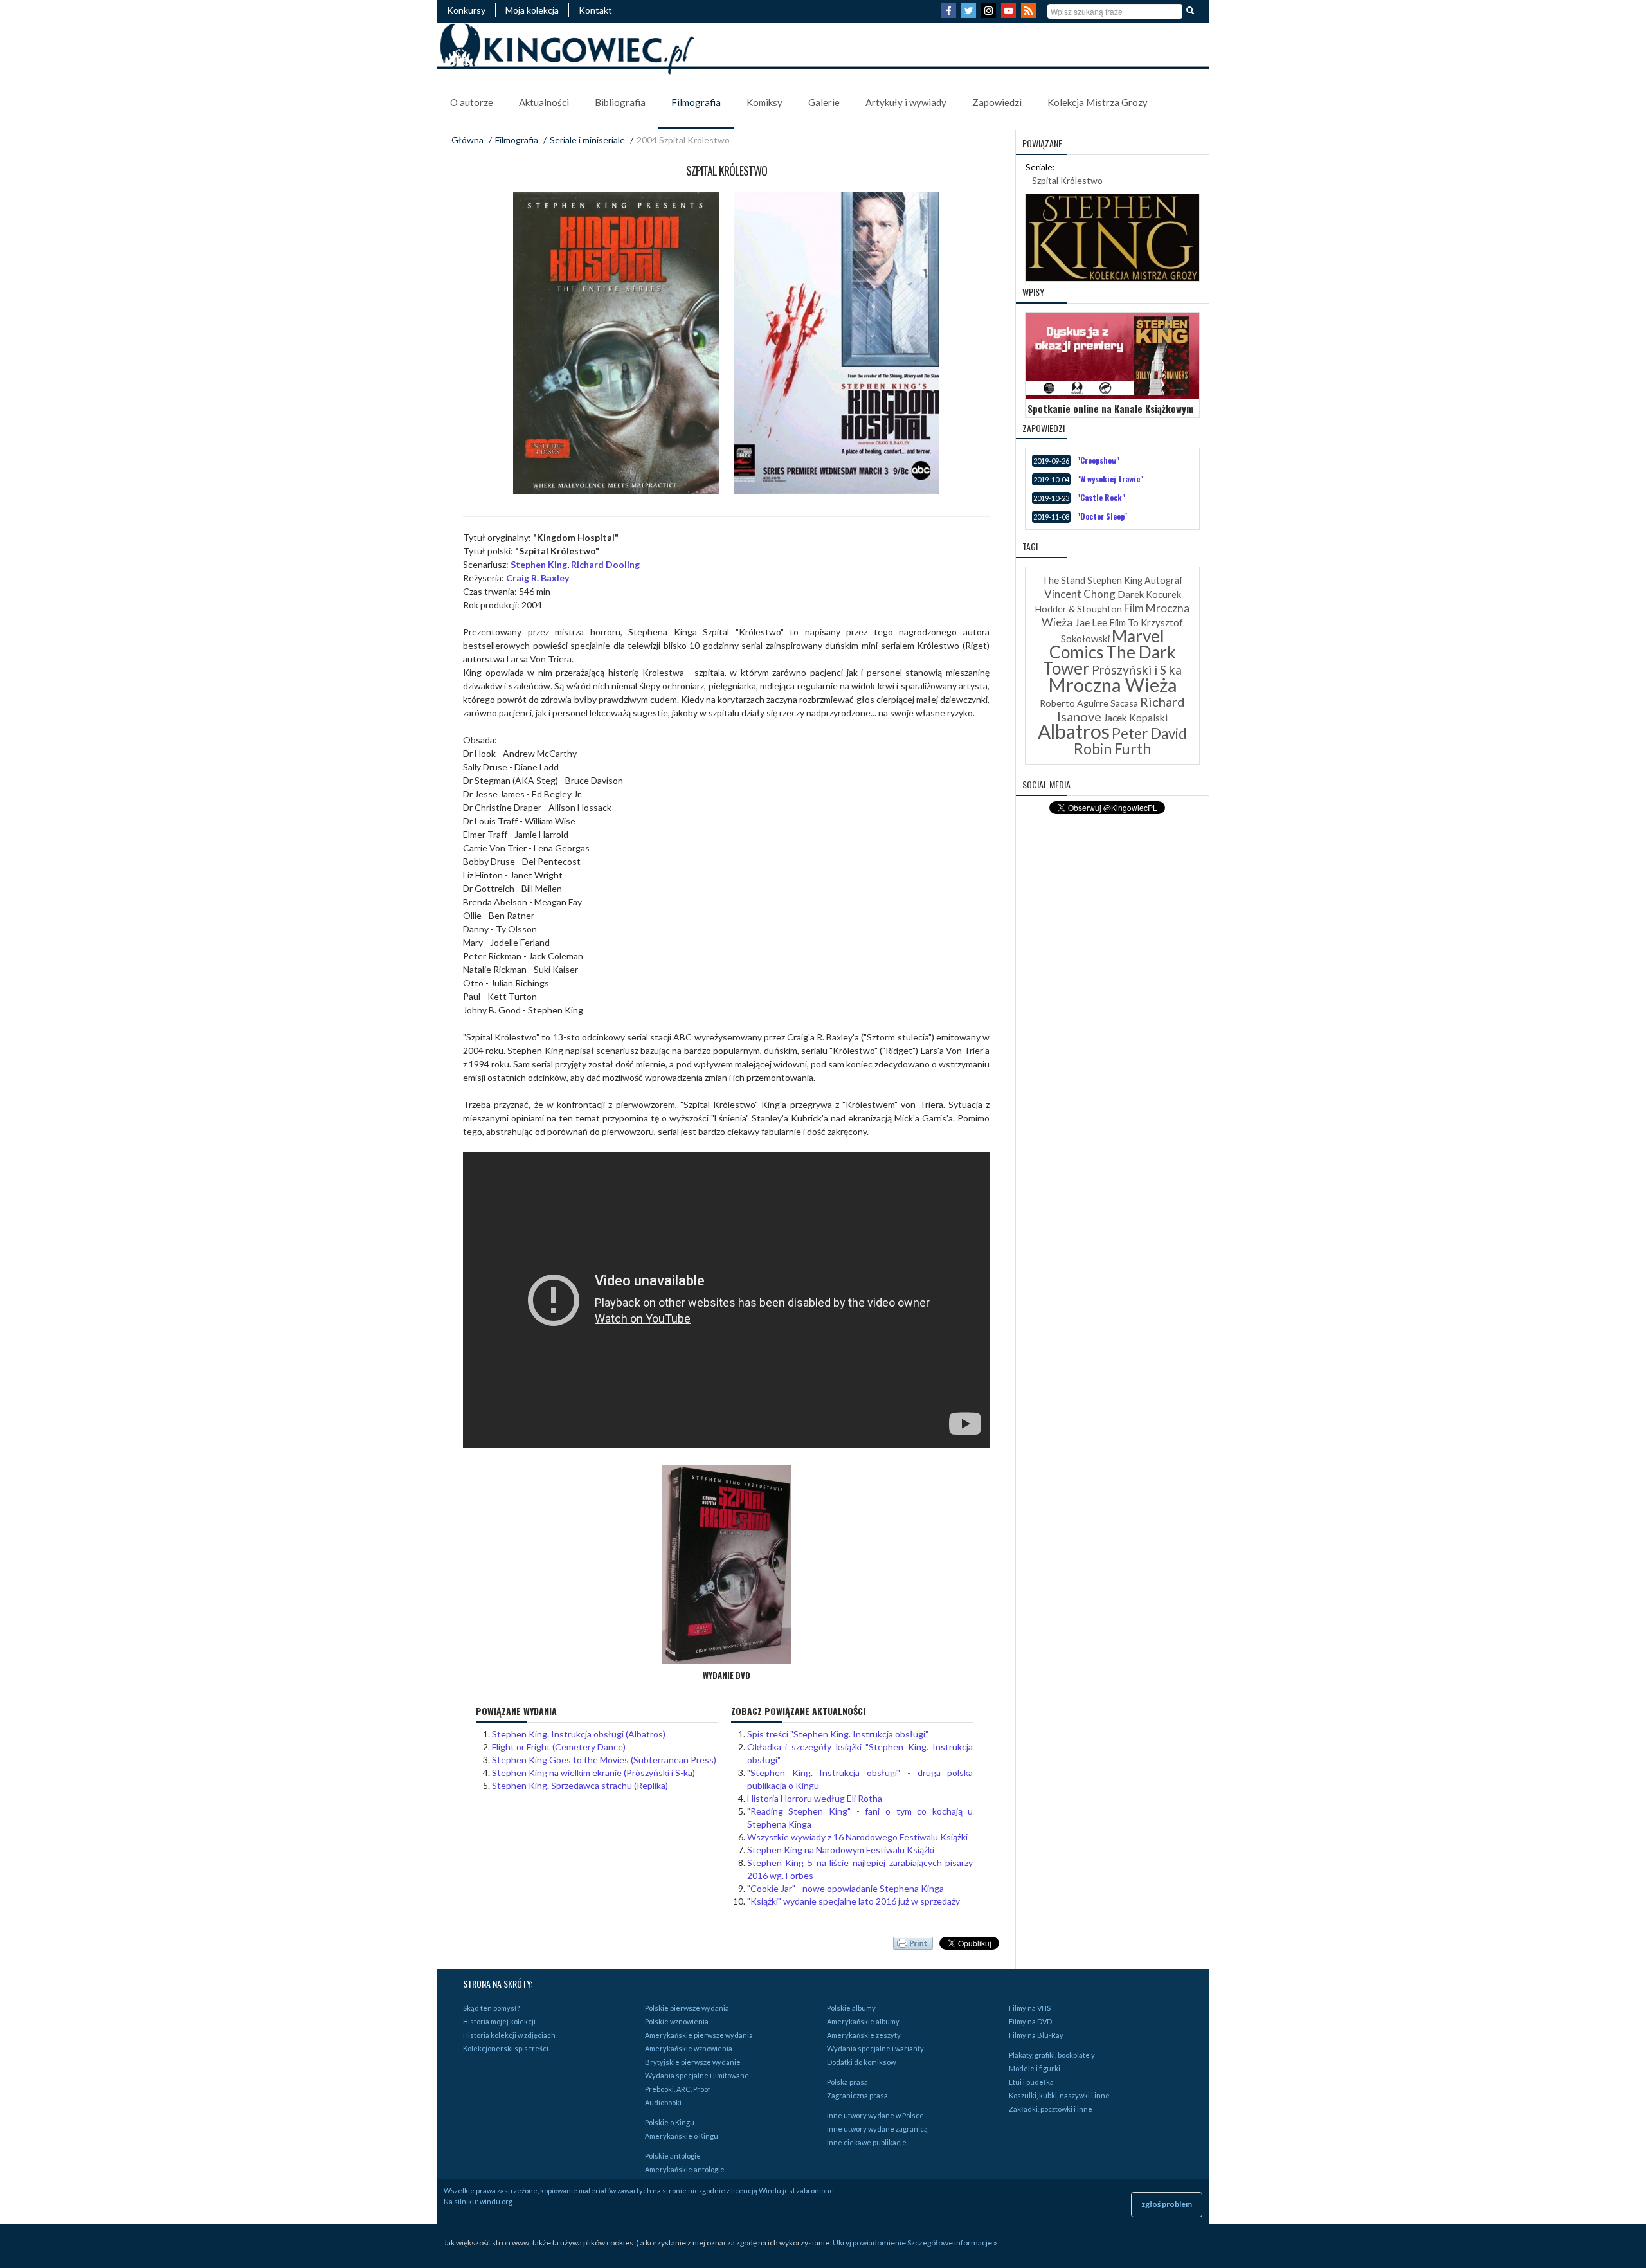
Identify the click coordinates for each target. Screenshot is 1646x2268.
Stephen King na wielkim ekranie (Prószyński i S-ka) (593, 1773)
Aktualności (544, 102)
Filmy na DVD (1030, 2021)
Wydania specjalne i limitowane (697, 2075)
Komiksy (764, 102)
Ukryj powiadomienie (869, 2243)
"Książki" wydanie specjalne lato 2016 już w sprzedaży (854, 1901)
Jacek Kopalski (1135, 718)
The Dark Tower (1109, 660)
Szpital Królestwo (1067, 180)
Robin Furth (1112, 748)
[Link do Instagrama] (990, 14)
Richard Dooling (605, 564)
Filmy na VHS (1030, 2008)
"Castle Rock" (1101, 497)
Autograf (1164, 580)
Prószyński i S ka (1137, 670)
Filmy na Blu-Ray (1036, 2035)
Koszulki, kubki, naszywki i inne (1059, 2095)
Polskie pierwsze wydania (687, 2008)
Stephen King (539, 564)
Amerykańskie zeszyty (864, 2035)
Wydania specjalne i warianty (875, 2048)
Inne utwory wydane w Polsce (875, 2115)
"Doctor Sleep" (1102, 516)
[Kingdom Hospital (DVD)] (616, 343)
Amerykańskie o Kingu (682, 2136)
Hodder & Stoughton (1079, 609)
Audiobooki (663, 2102)
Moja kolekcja (532, 10)
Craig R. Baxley (538, 578)
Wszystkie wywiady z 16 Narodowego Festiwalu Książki (857, 1837)
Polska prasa (847, 2082)
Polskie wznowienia (677, 2021)
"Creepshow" (1098, 460)
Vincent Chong (1080, 594)
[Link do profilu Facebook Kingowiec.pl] (950, 14)
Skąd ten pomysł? (491, 2008)
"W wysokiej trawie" (1110, 479)
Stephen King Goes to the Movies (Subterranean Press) (604, 1760)
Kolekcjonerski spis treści (506, 2048)
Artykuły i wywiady (906, 102)
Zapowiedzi (997, 102)
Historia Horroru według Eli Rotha (815, 1798)
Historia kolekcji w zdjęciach (509, 2035)
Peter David (1149, 733)
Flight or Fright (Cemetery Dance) (559, 1747)
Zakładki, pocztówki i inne (1051, 2109)
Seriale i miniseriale (587, 140)
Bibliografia (620, 102)
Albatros (1074, 731)
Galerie (824, 102)
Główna (467, 140)
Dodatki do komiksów (861, 2062)
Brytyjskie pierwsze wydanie (693, 2062)
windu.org (496, 2201)
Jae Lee (1091, 622)
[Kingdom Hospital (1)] (837, 343)
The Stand (1063, 580)
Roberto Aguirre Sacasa (1089, 703)
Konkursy (466, 10)
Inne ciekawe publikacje (867, 2142)
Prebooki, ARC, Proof (678, 2089)
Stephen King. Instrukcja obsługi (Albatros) (579, 1734)
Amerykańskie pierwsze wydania (699, 2035)
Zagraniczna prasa (857, 2095)
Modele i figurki (1035, 2068)
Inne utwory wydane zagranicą (877, 2129)
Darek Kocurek (1149, 594)
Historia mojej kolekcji (499, 2021)
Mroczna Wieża (1113, 685)
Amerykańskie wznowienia (689, 2048)
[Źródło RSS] (1030, 14)
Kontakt (595, 10)
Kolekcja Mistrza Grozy (1098, 102)
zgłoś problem (1167, 2204)
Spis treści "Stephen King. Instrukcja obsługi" (838, 1734)
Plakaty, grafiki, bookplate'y (1052, 2055)
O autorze (472, 102)
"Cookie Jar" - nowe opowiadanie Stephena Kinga (846, 1888)
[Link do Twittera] (970, 14)
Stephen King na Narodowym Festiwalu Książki (841, 1850)
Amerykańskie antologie (685, 2169)
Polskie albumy (851, 2008)
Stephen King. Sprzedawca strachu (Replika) (580, 1785)
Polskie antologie (673, 2156)
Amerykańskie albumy (863, 2021)
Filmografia (696, 102)
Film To (1124, 623)
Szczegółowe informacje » (952, 2243)
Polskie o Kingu (670, 2122)
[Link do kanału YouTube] (1010, 14)
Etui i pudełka (1031, 2082)
